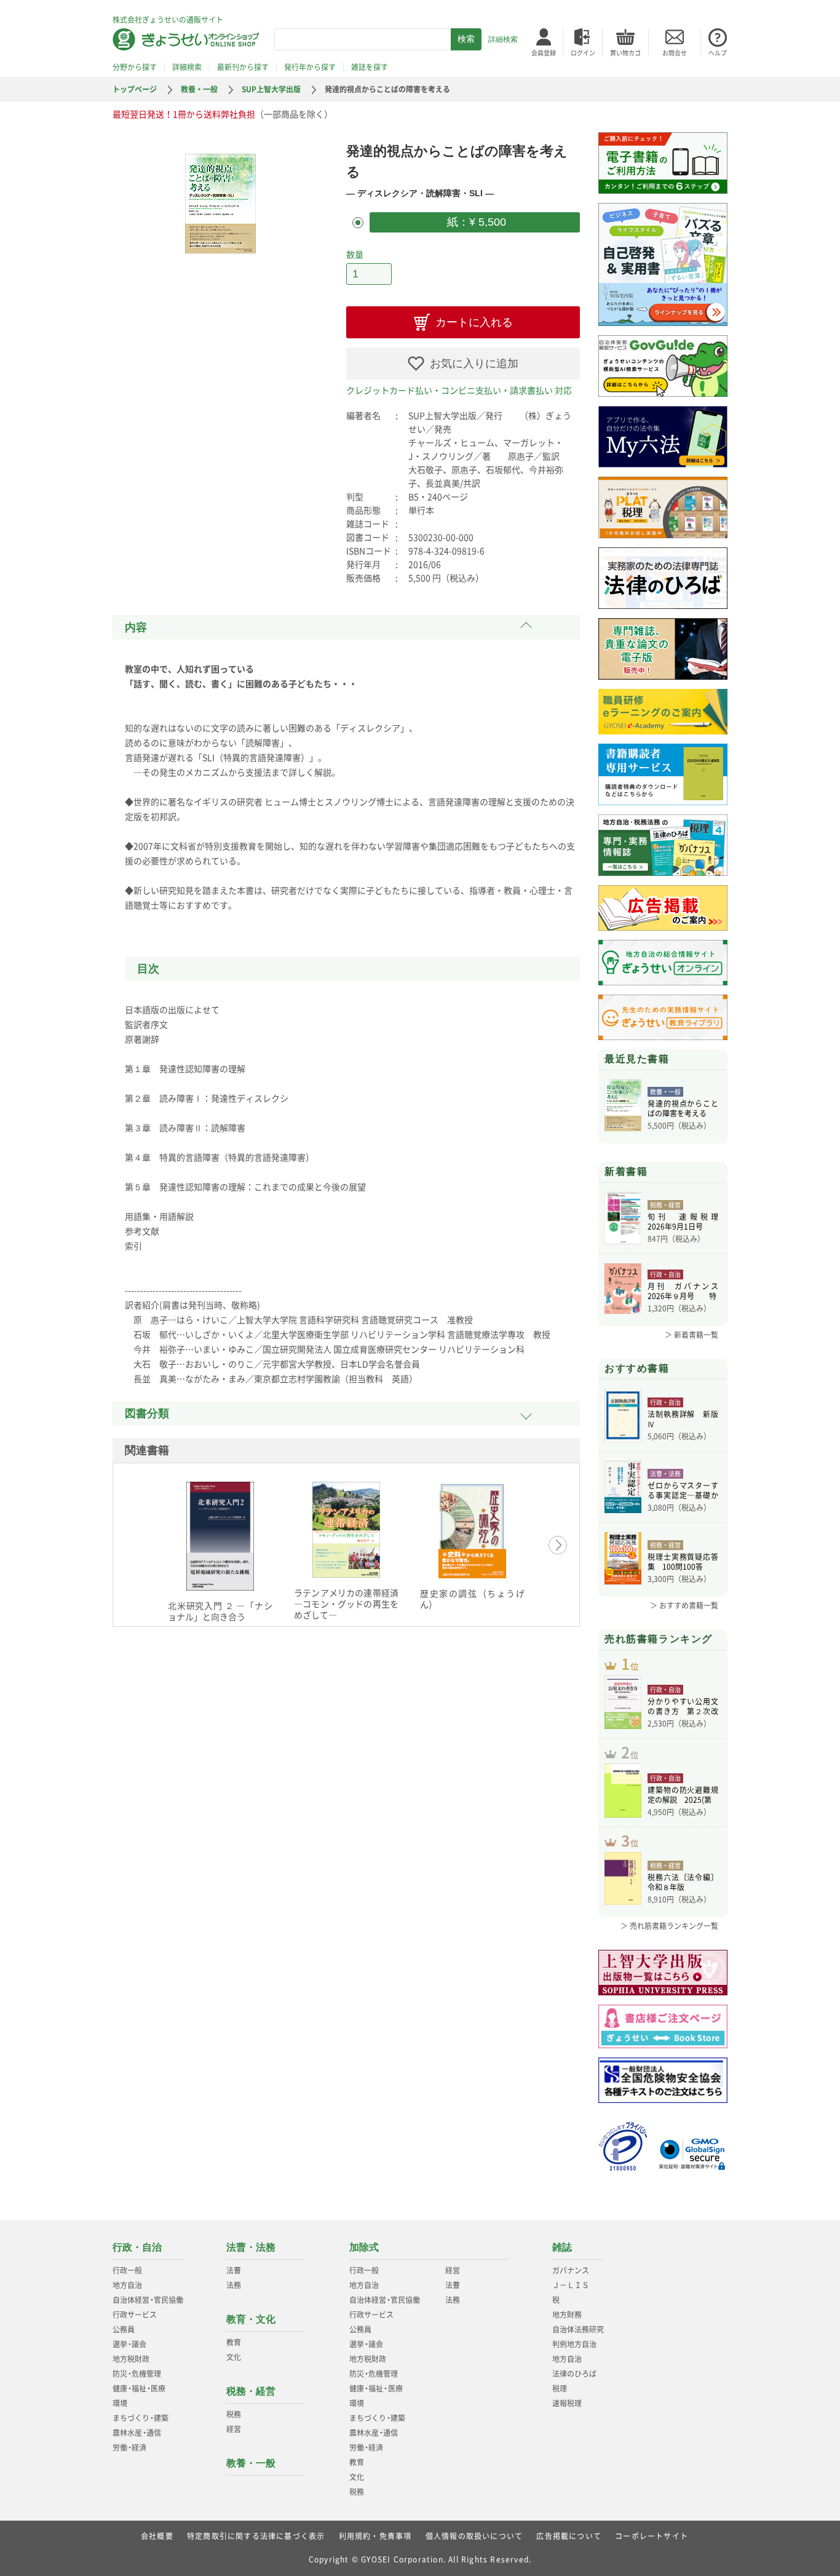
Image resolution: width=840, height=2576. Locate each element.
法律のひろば (574, 2374)
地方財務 (567, 2315)
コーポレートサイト (652, 2536)
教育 (234, 2342)
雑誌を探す (370, 67)
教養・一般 (199, 89)
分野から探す (135, 67)
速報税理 (567, 2403)
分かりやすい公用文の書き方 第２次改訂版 (683, 1706)
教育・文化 (251, 2319)
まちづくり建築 (141, 2418)
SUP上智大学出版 (271, 89)
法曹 (234, 2270)
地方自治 (127, 2285)
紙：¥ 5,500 (475, 222)
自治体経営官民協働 (148, 2300)
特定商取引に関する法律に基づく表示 (256, 2536)
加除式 (364, 2247)
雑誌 (562, 2247)
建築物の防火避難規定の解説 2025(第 (683, 1795)
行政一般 (127, 2270)
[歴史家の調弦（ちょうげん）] (472, 1530)
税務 (234, 2414)
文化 (234, 2357)
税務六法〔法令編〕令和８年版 (683, 1882)
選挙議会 (129, 2344)
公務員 (124, 2329)
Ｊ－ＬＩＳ (571, 2285)
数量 (355, 254)
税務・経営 (251, 2391)
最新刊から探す (243, 67)
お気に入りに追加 (474, 364)
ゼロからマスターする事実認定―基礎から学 (683, 1490)
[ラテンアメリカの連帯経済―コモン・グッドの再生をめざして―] (346, 1530)
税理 (560, 2388)
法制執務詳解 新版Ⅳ (683, 1419)
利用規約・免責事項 (375, 2536)
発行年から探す (310, 67)
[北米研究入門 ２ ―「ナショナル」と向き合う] (220, 1536)
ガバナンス (571, 2270)
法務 (234, 2285)
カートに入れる (474, 322)
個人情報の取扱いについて (474, 2536)
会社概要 (157, 2536)
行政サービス (135, 2315)
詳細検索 (503, 39)
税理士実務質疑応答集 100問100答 (683, 1562)
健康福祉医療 (139, 2388)
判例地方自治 (574, 2344)
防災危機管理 (137, 2374)
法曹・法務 (251, 2247)
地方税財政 (131, 2359)
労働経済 (129, 2447)
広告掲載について (569, 2536)
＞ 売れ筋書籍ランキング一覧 (669, 1926)
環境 (120, 2403)
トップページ (135, 89)
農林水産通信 (137, 2433)
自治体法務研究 (578, 2329)
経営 (234, 2429)
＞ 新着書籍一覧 (691, 1335)
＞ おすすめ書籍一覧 (684, 1605)
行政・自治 (137, 2247)
